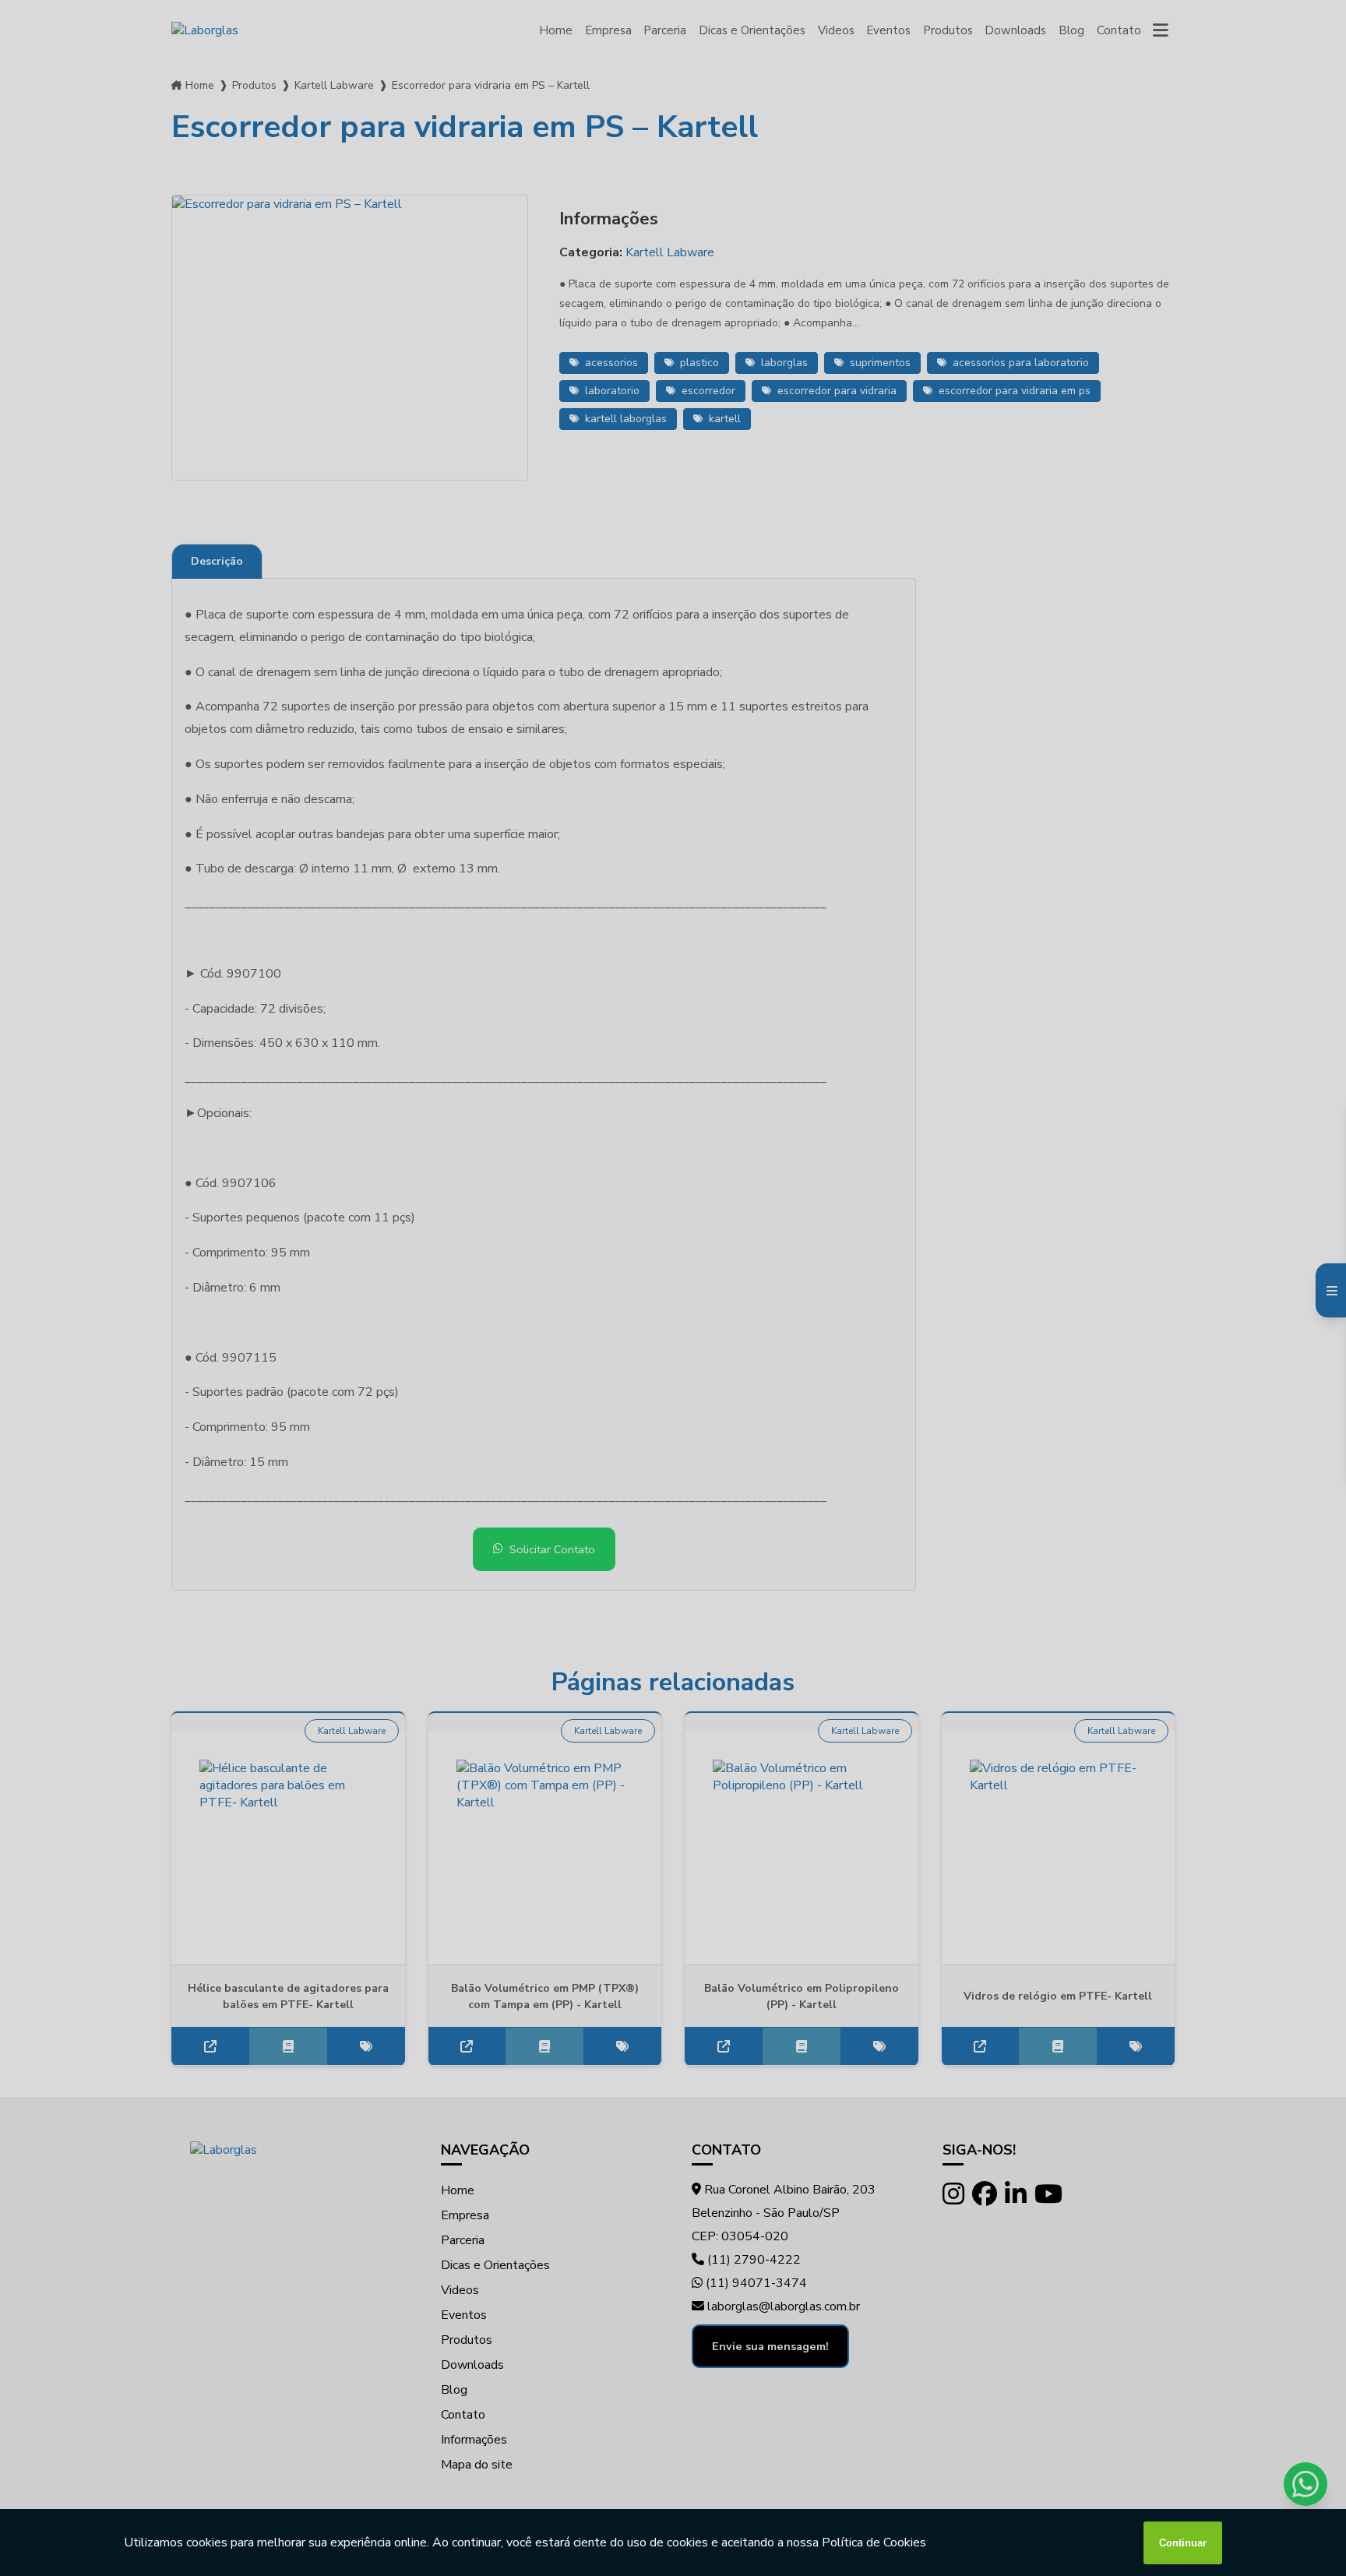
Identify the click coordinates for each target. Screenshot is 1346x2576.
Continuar (1183, 2543)
